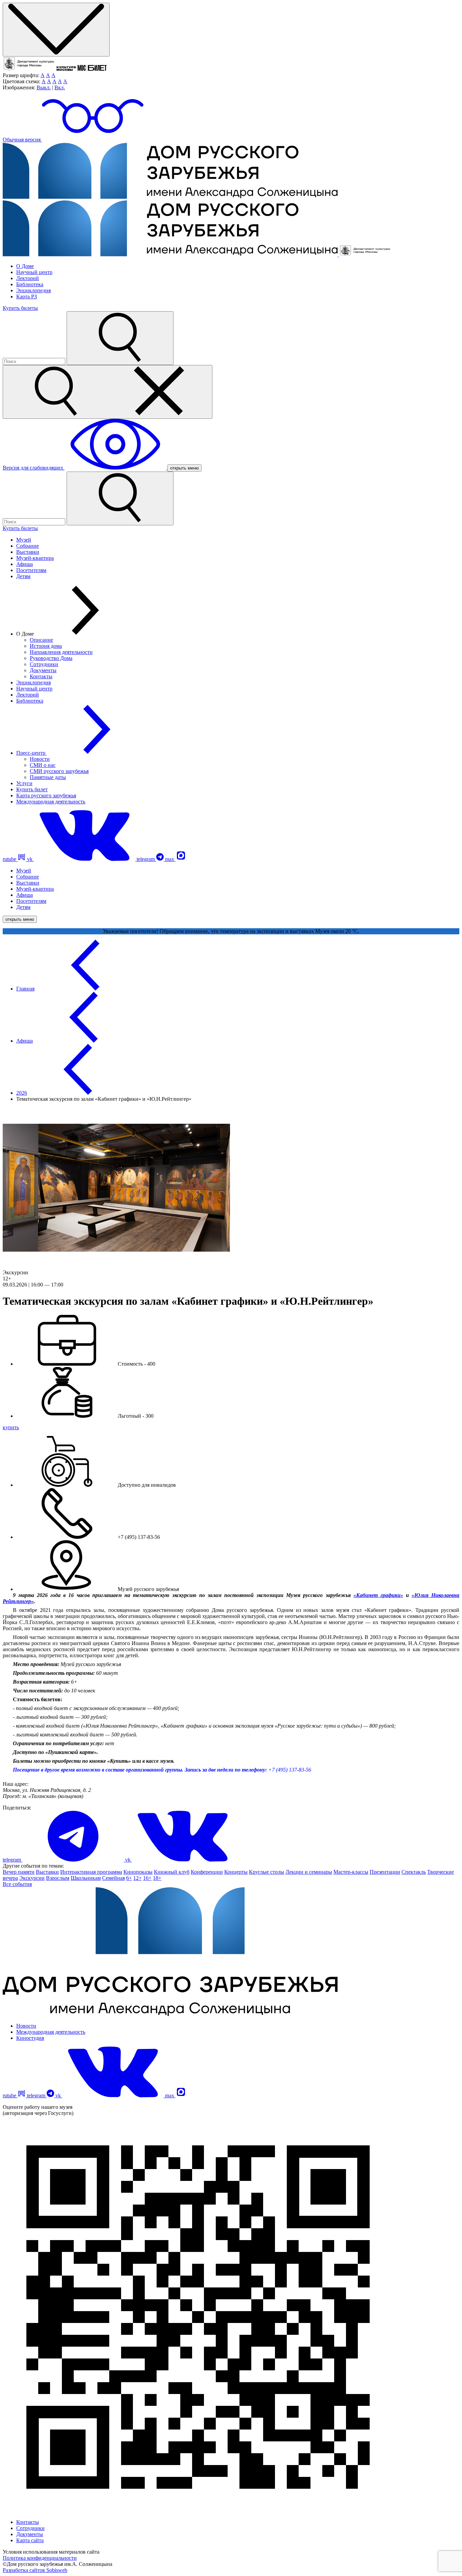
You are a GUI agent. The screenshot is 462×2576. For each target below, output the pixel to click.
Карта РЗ (27, 297)
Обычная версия (22, 140)
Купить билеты (20, 308)
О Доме (25, 266)
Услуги (24, 783)
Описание (41, 640)
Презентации (385, 1872)
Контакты (41, 676)
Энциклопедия (33, 290)
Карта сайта (30, 2540)
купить (11, 1427)
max (170, 859)
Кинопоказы (138, 1872)
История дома (46, 646)
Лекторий (28, 278)
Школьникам (86, 1878)
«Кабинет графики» (378, 1595)
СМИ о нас (43, 765)
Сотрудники (44, 664)
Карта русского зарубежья (46, 795)
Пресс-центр (31, 753)
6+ (129, 1878)
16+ (147, 1878)
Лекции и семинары (309, 1872)
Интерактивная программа (91, 1872)
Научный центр (34, 272)
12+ (137, 1878)
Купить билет (32, 789)
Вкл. (60, 87)
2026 (22, 1093)
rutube (10, 859)
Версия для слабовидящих (34, 468)
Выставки (28, 552)
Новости (40, 759)
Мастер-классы (351, 1872)
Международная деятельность (51, 802)
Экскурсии (32, 1878)
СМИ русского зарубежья (59, 771)
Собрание (28, 546)
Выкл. (44, 87)
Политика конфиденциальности (40, 2558)
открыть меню (184, 468)
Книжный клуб (172, 1872)
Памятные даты (48, 777)
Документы (43, 670)
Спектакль (414, 1872)
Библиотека (30, 284)
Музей (24, 540)
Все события (17, 1884)
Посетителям (31, 570)
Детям (23, 576)
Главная (25, 989)
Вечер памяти (19, 1872)
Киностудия (30, 2038)
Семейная (113, 1878)
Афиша (25, 564)
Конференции (207, 1872)
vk (30, 859)
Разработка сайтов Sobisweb (35, 2570)
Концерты (236, 1872)
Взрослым (58, 1878)
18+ (157, 1878)
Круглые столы (267, 1872)
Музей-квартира (35, 558)
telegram (146, 859)
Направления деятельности (61, 652)
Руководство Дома (51, 658)
